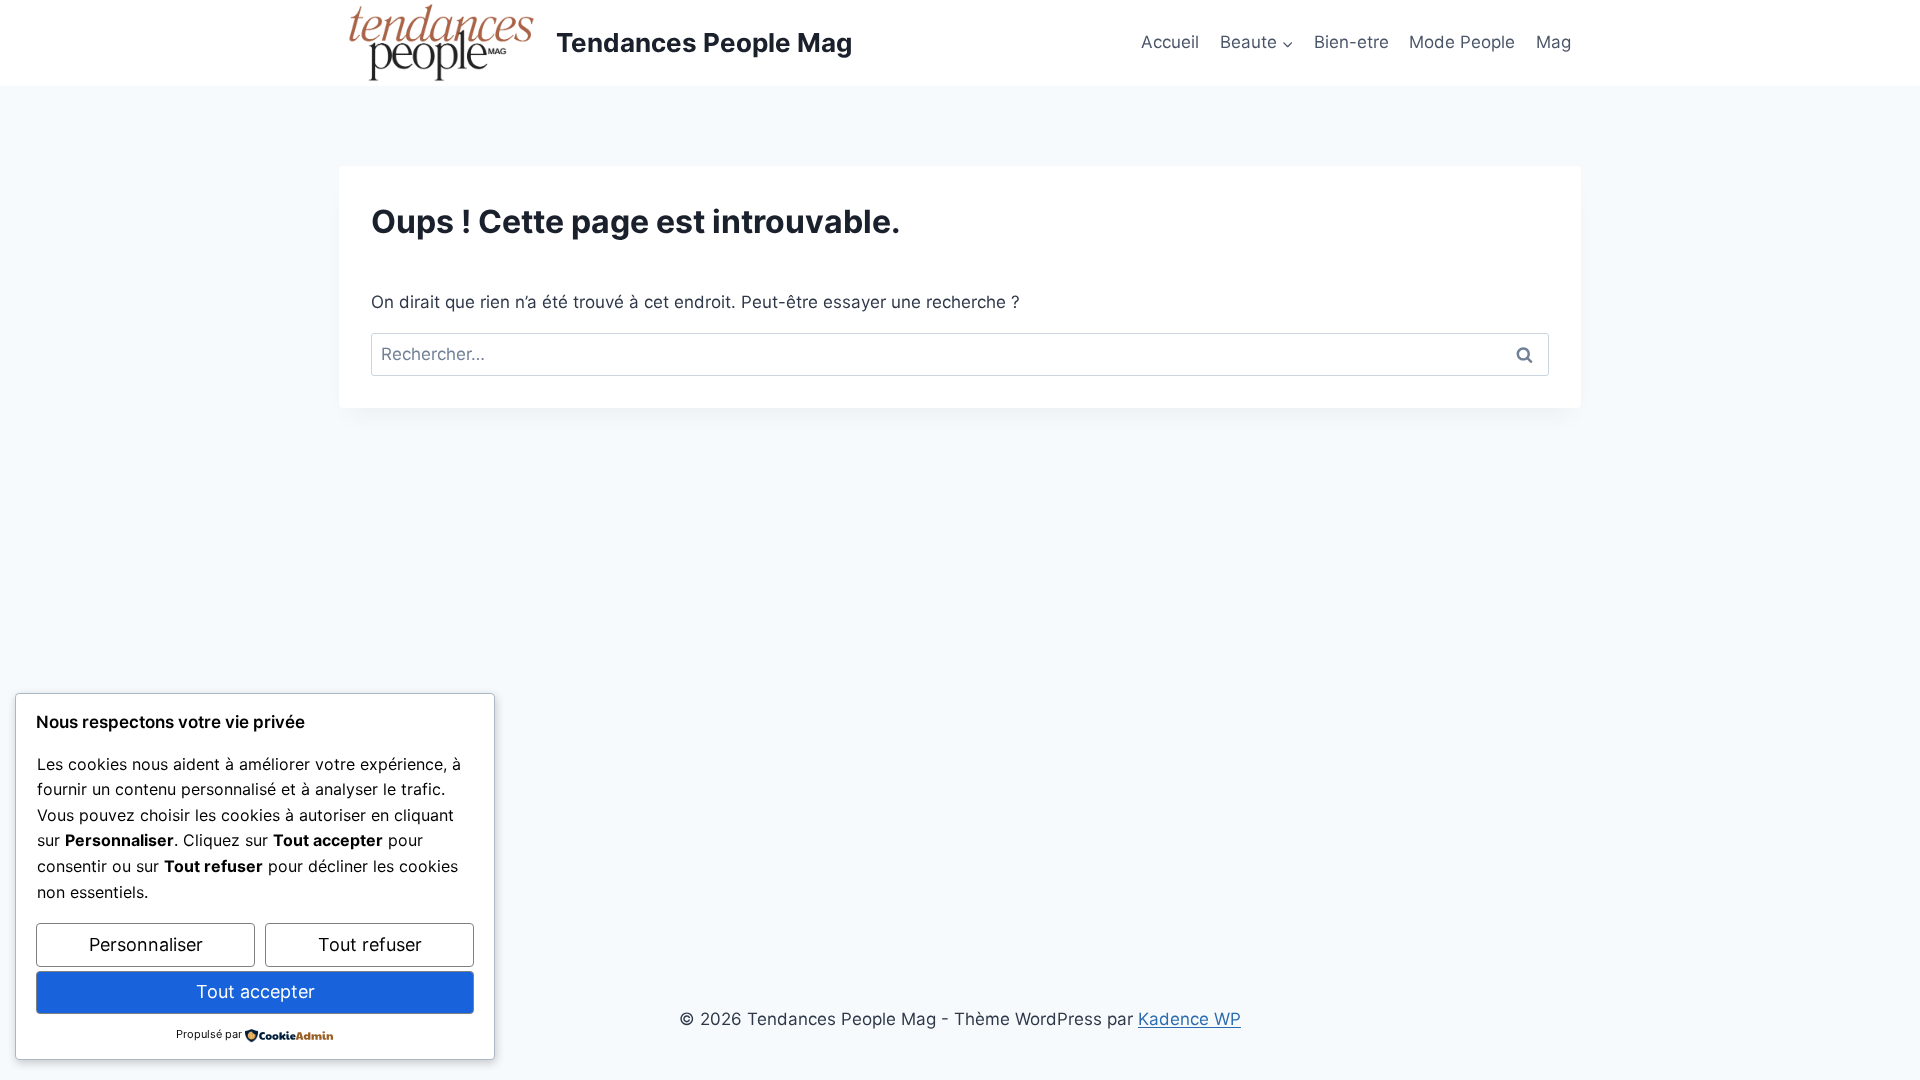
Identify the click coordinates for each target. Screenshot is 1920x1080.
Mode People (1462, 42)
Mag (1553, 42)
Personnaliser (146, 944)
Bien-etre (1351, 42)
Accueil (1170, 42)
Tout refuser (370, 944)
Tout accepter (255, 991)
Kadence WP (1189, 1019)
